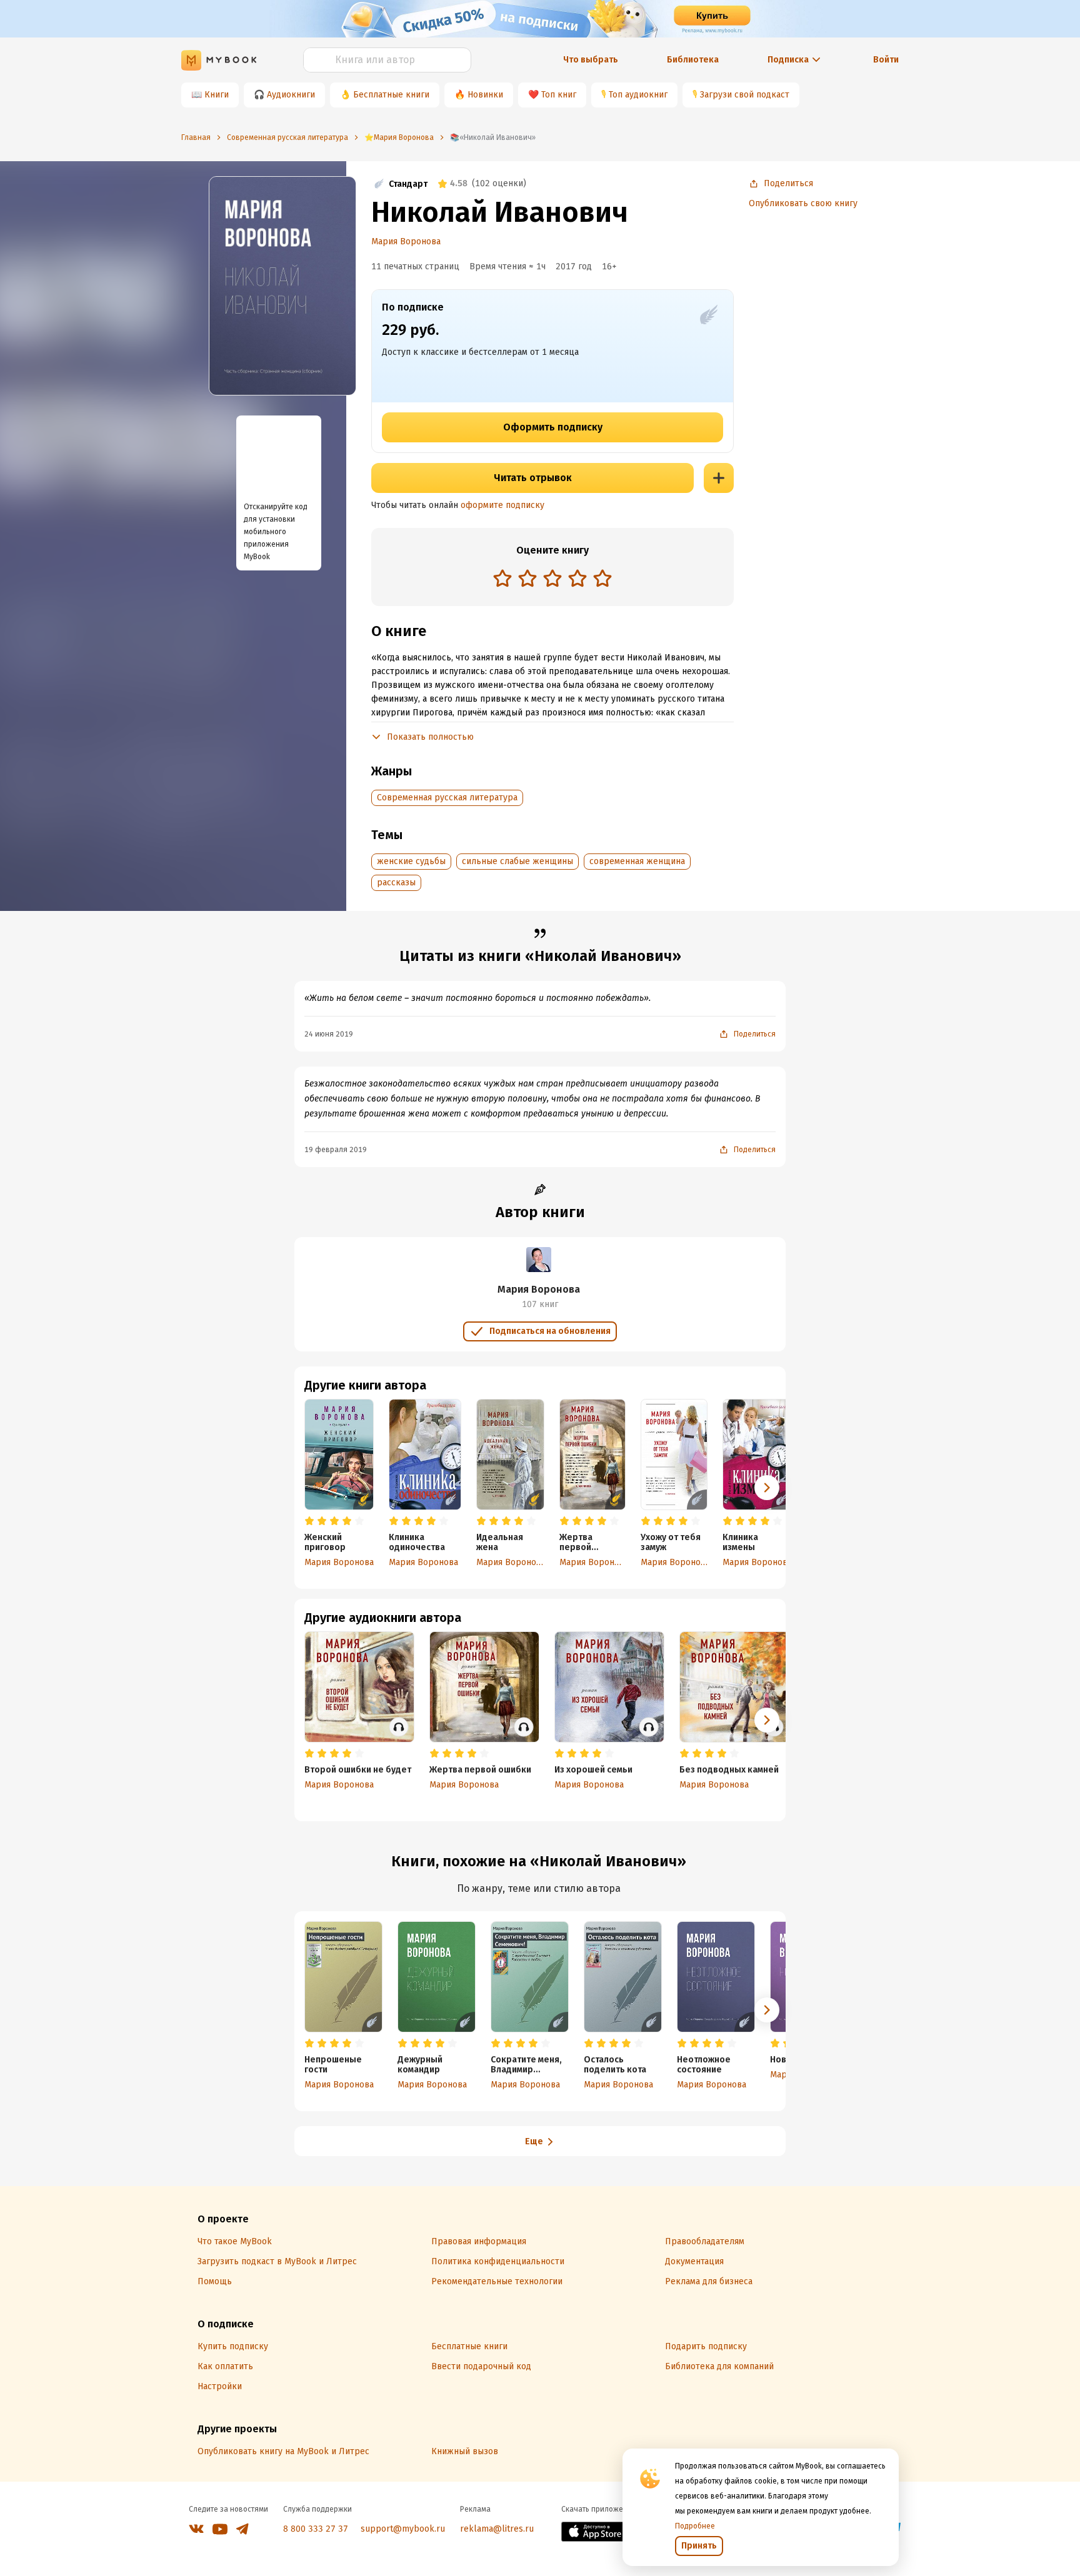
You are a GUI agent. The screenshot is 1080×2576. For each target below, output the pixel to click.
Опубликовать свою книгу (803, 203)
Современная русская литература (447, 798)
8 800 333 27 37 (316, 2529)
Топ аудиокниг (638, 95)
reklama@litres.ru (497, 2529)
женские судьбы (411, 861)
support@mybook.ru (403, 2529)
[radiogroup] (552, 579)
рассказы (396, 883)
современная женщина (637, 861)
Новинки (485, 95)
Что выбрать (591, 60)
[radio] (502, 578)
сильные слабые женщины (517, 861)
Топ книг (559, 95)
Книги (217, 95)
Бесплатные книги (391, 95)
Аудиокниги (291, 95)
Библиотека (693, 60)
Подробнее (695, 2526)
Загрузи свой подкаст (745, 95)
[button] (767, 1488)
